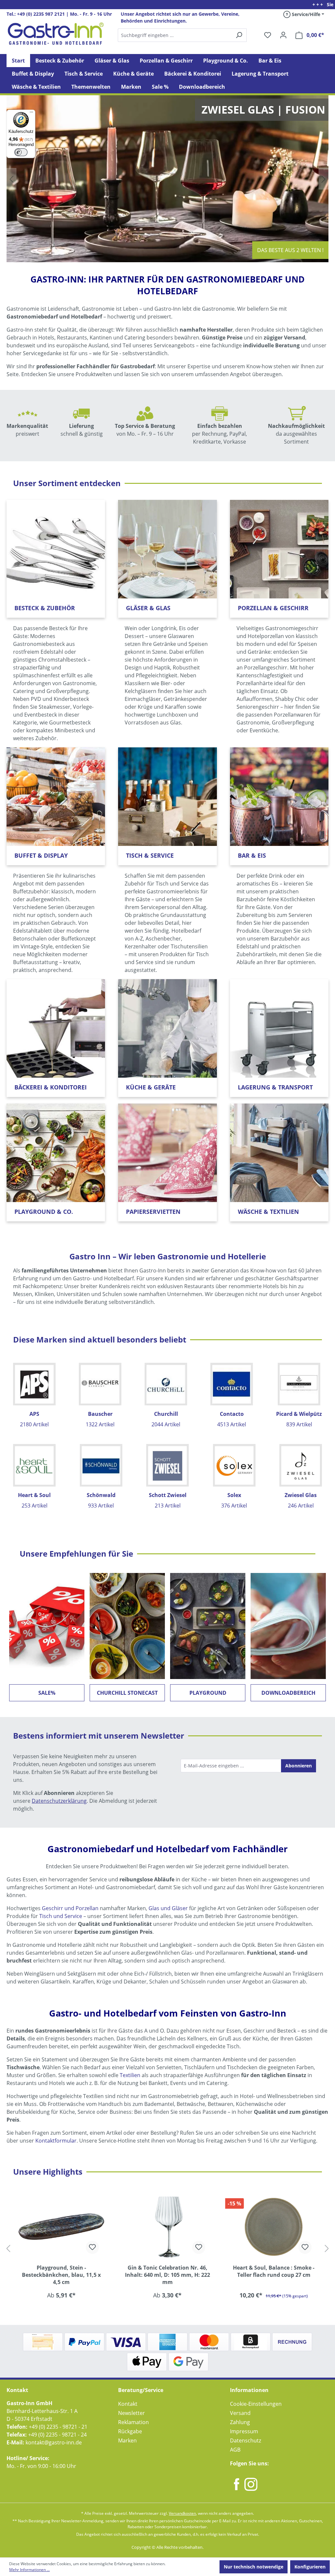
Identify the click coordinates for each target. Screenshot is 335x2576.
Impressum (244, 2431)
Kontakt (128, 2404)
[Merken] (93, 2247)
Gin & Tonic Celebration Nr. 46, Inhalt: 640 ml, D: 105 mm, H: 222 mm (61, 2275)
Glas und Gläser (168, 1908)
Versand (240, 2413)
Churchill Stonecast (127, 1693)
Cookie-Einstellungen (256, 2404)
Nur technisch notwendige (254, 2567)
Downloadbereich (288, 1693)
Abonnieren (299, 1766)
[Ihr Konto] (283, 35)
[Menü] (31, 114)
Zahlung (240, 2422)
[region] (167, 2248)
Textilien (130, 2075)
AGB (235, 2450)
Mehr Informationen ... (29, 2570)
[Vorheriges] (8, 2248)
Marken (127, 2440)
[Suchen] (182, 35)
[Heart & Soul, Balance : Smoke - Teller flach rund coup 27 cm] (168, 2226)
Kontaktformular (56, 2141)
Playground (208, 1693)
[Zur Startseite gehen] (56, 34)
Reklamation (133, 2422)
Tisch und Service (61, 1916)
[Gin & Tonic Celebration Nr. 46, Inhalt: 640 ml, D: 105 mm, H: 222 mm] (61, 2226)
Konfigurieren (310, 2567)
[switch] (21, 152)
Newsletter (132, 2413)
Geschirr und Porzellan (70, 1908)
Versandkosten (182, 2513)
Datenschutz (246, 2440)
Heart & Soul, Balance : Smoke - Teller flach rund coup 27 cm (167, 2271)
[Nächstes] (327, 2248)
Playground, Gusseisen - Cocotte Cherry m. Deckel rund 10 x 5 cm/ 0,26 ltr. (274, 2275)
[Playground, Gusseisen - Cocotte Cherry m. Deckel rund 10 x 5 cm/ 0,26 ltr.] (274, 2226)
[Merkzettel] (268, 35)
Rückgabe (130, 2431)
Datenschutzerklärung (59, 1801)
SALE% (47, 1693)
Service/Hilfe (305, 14)
